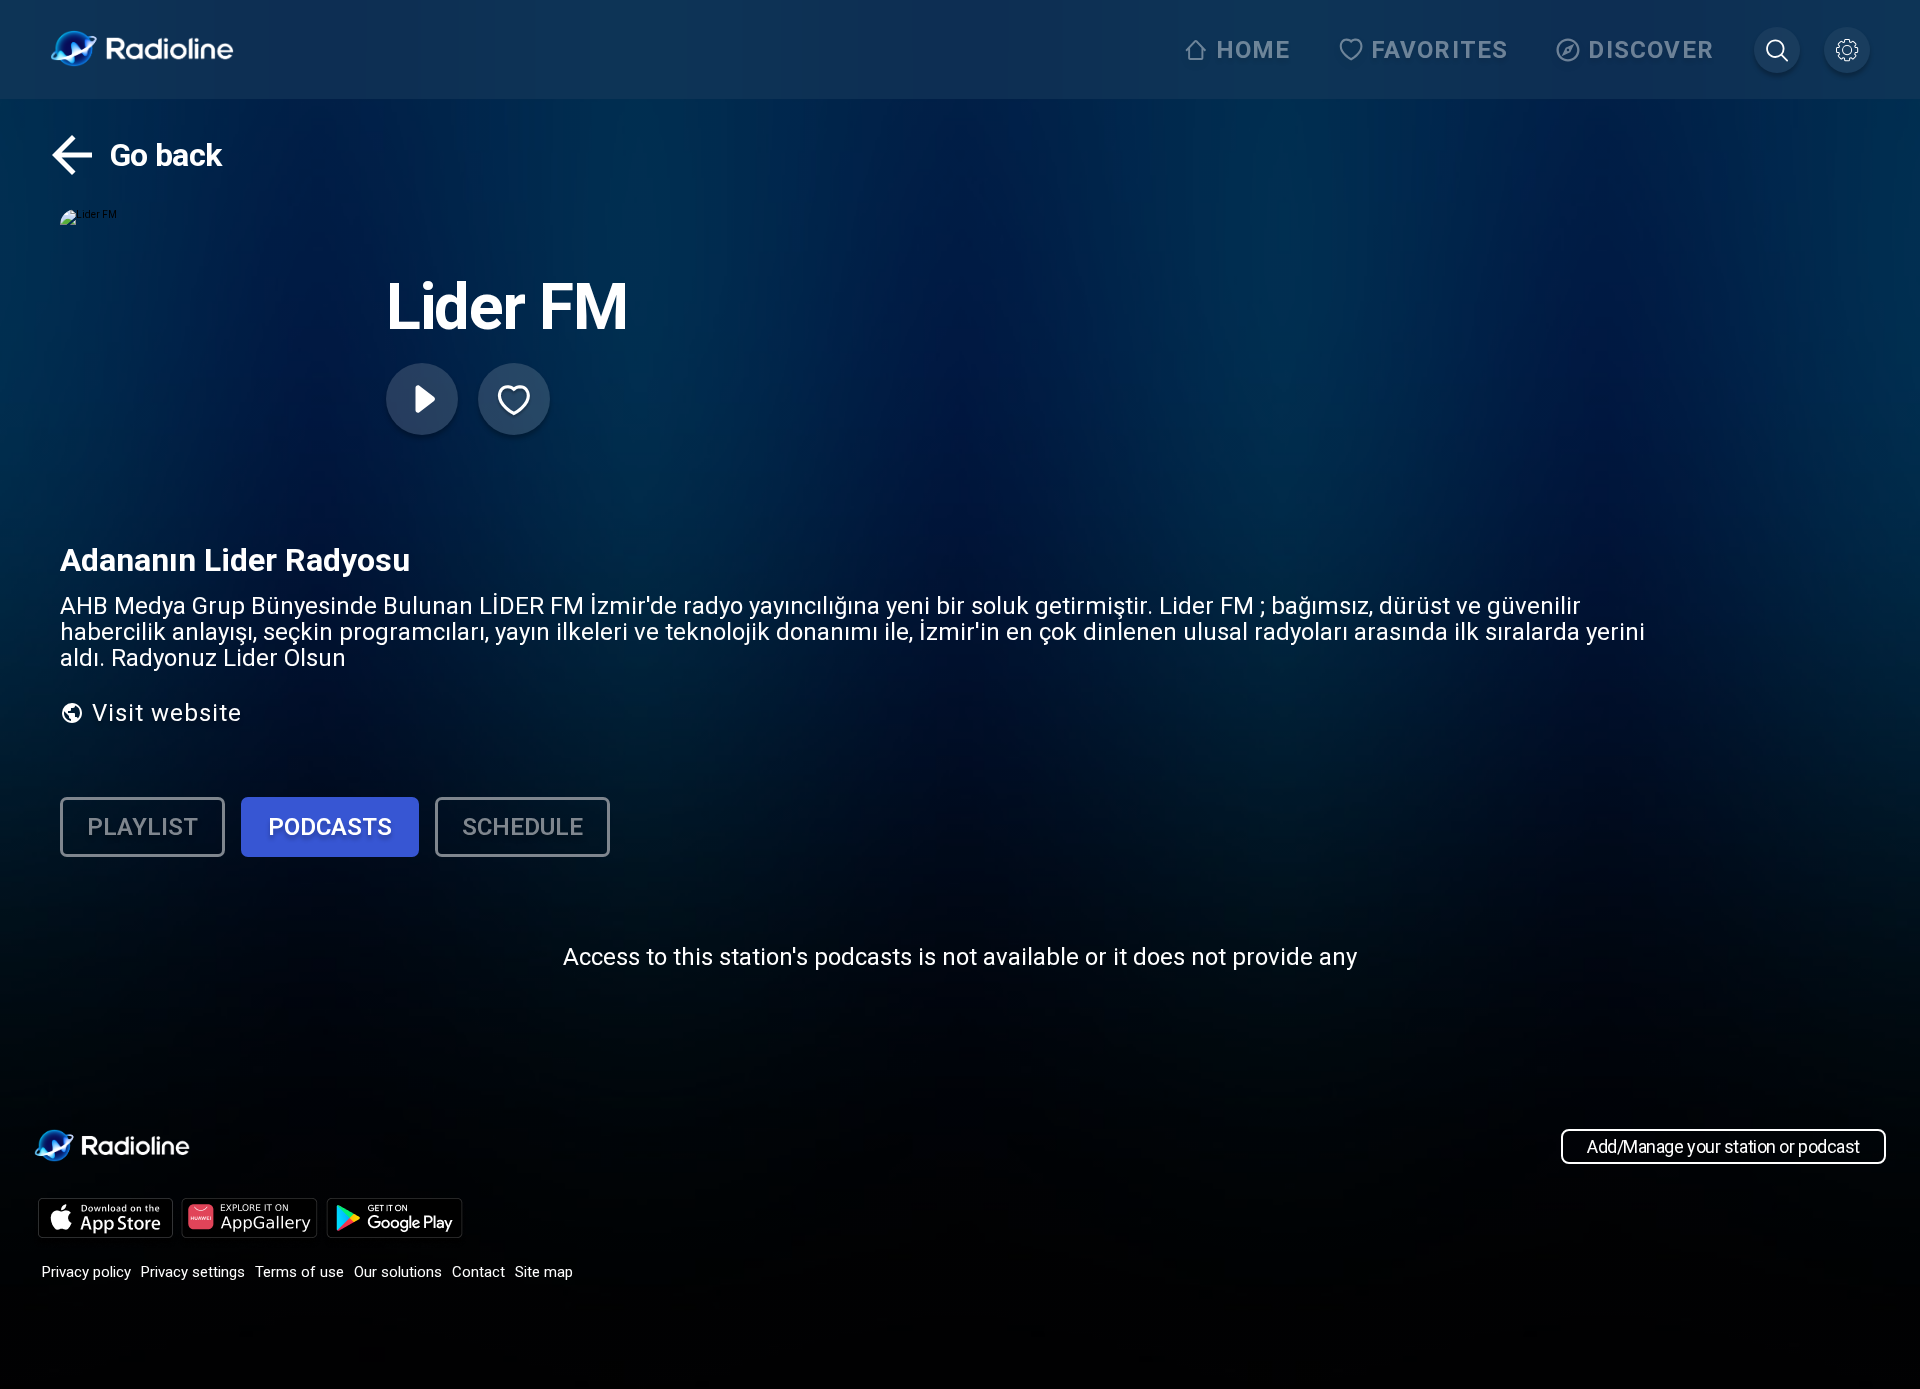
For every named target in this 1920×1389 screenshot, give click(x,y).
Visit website (167, 713)
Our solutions (398, 1272)
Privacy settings (193, 1272)
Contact (478, 1272)
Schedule (522, 827)
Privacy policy (86, 1272)
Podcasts (330, 827)
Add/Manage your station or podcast (1723, 1146)
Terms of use (299, 1272)
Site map (544, 1272)
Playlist (142, 827)
